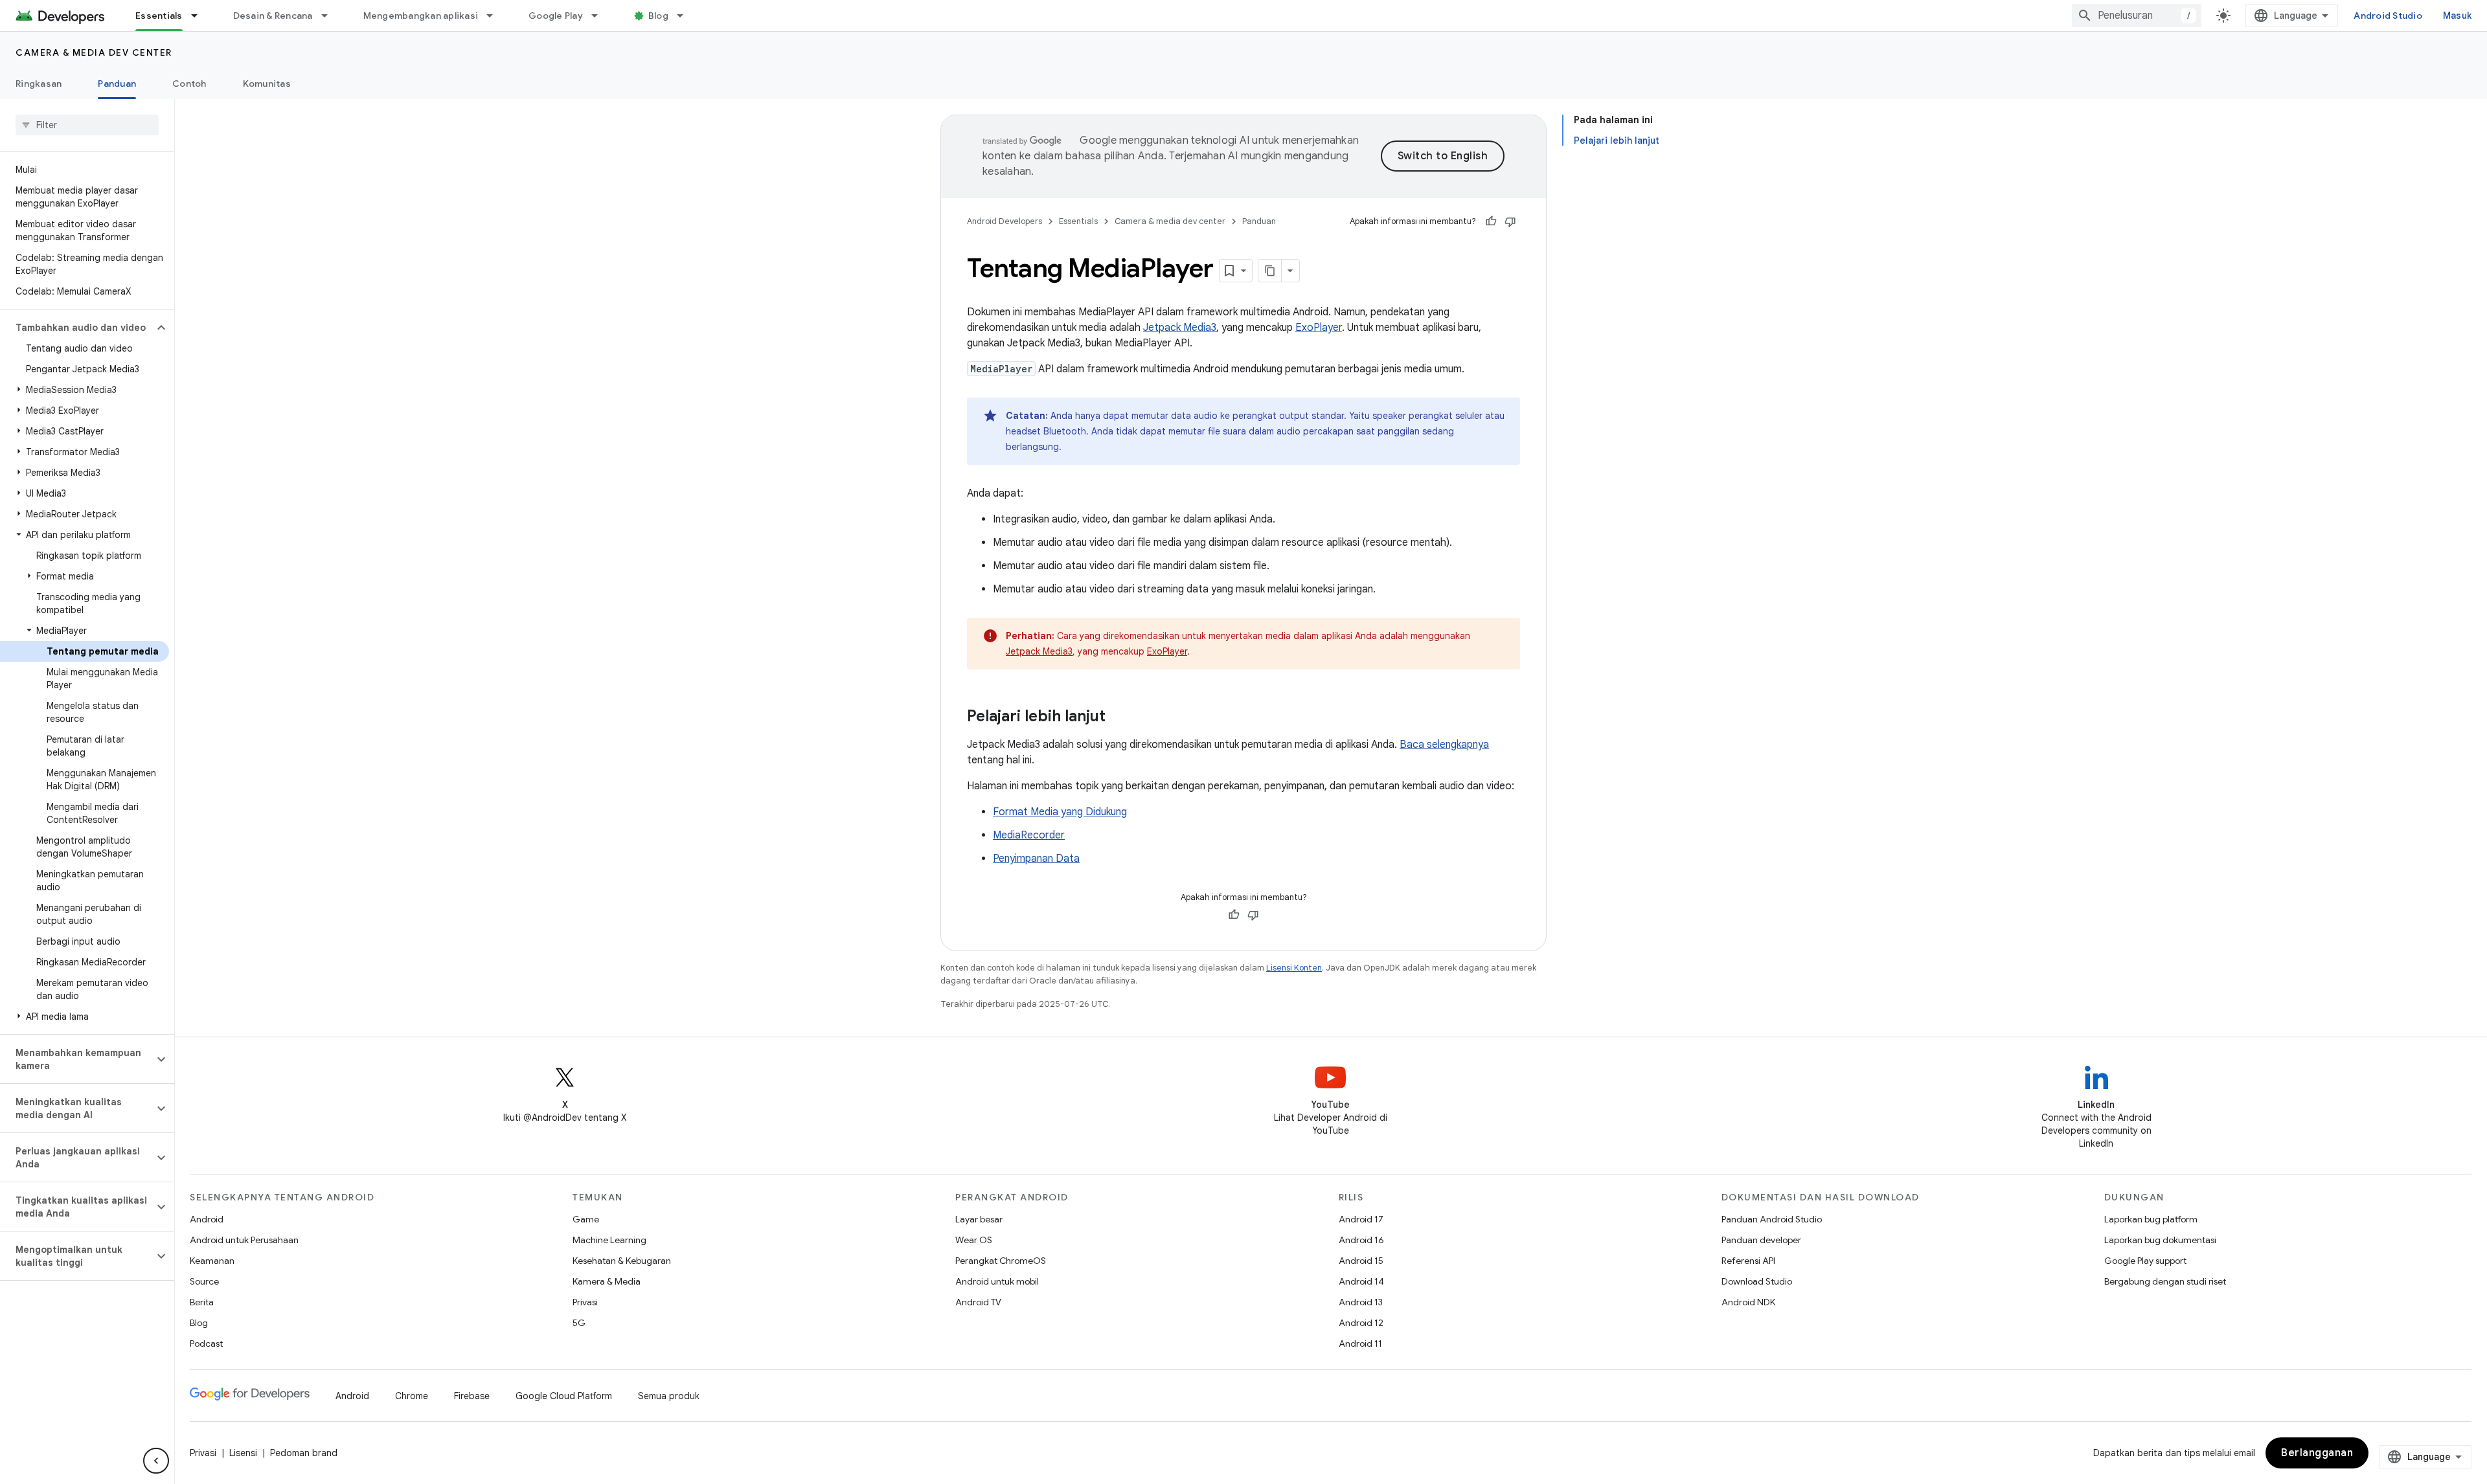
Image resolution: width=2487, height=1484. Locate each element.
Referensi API (1748, 1261)
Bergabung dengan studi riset (2165, 1281)
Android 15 (1361, 1261)
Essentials (159, 16)
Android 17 (1361, 1219)
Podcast (206, 1343)
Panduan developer (1761, 1240)
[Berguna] (1491, 221)
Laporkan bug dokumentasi (2160, 1240)
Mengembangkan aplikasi (421, 16)
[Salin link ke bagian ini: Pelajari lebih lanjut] (1119, 717)
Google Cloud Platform (564, 1396)
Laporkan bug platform (2151, 1219)
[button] (77, 328)
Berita (202, 1302)
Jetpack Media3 (1180, 328)
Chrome (412, 1396)
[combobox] (2137, 16)
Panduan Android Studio (1772, 1219)
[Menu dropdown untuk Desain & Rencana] (330, 16)
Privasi (585, 1302)
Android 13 (1361, 1302)
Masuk (2457, 16)
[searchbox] (87, 125)
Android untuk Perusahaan (244, 1240)
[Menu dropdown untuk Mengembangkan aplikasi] (495, 16)
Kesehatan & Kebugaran (622, 1261)
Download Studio (1757, 1281)
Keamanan (212, 1261)
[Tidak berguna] (1510, 221)
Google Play (556, 16)
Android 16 (1361, 1240)
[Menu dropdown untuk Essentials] (200, 16)
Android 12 (1361, 1323)
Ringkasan (39, 84)
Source (204, 1281)
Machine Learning (609, 1240)
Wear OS (974, 1240)
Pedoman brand (304, 1453)
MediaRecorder (1029, 835)
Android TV (978, 1302)
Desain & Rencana (273, 16)
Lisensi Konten (1294, 968)
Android (207, 1219)
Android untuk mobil (997, 1281)
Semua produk (669, 1396)
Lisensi (243, 1453)
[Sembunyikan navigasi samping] (156, 1461)
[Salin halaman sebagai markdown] (1270, 271)
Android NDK (1748, 1302)
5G (579, 1323)
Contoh (189, 84)
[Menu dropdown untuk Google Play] (600, 16)
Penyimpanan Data (1036, 859)
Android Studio (2388, 16)
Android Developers (1005, 221)
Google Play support (2145, 1261)
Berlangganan (2317, 1453)
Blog (658, 16)
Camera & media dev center (94, 52)
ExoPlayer (1319, 328)
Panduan (117, 84)
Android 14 (1361, 1281)
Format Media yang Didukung (1060, 812)
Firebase (472, 1396)
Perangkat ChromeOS (1001, 1261)
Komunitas (267, 84)
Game (586, 1219)
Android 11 (1360, 1343)
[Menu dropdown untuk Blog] (686, 16)
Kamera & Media (607, 1281)
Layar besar (979, 1219)
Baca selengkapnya (1444, 745)
